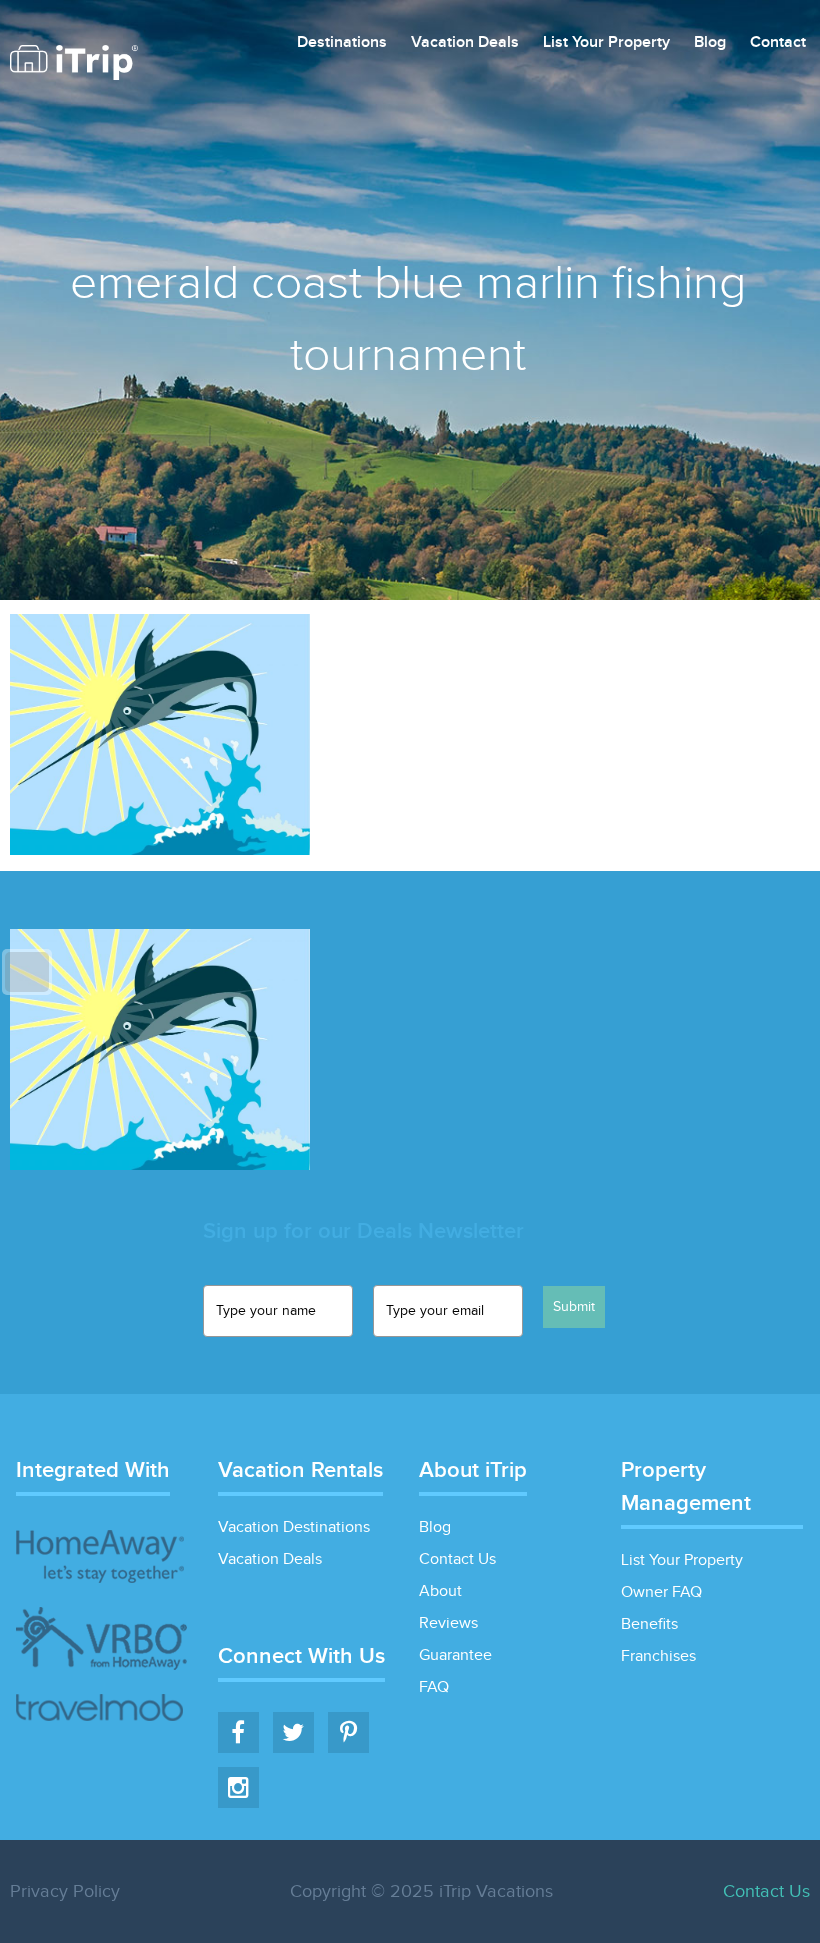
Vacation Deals (465, 43)
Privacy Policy (65, 1891)
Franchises (658, 1656)
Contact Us (457, 1559)
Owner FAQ (661, 1592)
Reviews (448, 1623)
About (440, 1591)
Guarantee (455, 1655)
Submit (574, 1307)
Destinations (342, 43)
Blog (710, 43)
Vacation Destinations (294, 1527)
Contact (778, 43)
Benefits (649, 1624)
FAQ (434, 1687)
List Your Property (606, 43)
